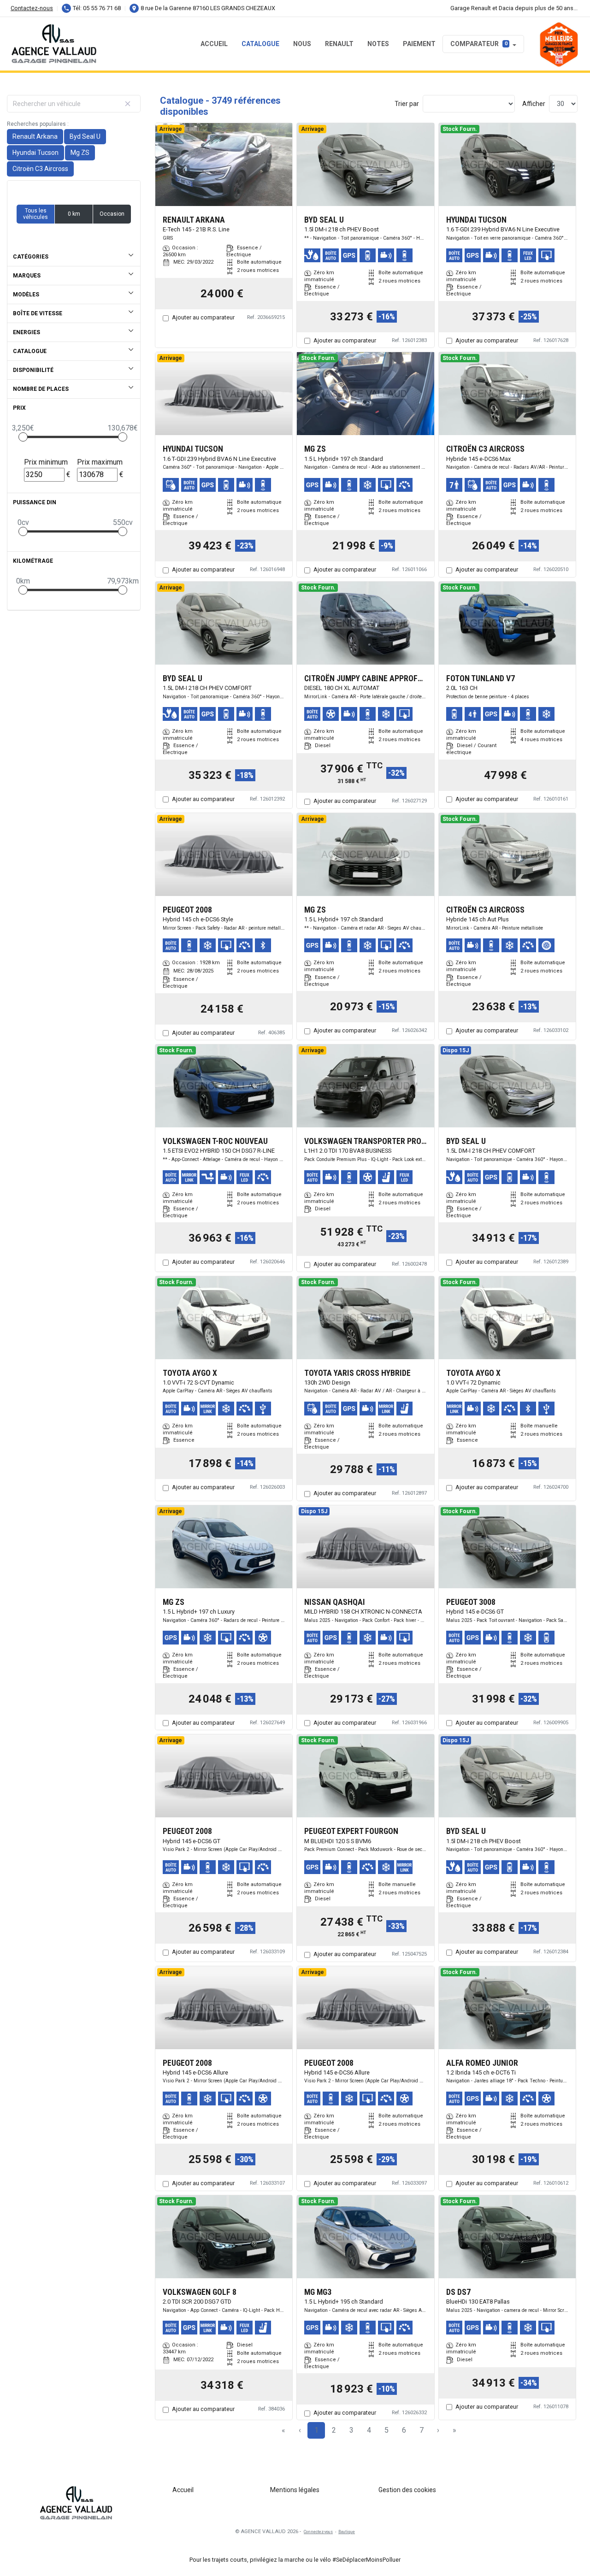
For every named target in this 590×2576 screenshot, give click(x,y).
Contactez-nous (32, 8)
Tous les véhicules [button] (35, 214)
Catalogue (260, 44)
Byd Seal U (85, 136)
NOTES (378, 44)
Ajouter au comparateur (203, 317)
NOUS (302, 44)
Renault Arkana (35, 136)
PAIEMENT (419, 44)
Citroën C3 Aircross (40, 169)
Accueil (214, 44)
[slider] (23, 437)
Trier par (407, 104)
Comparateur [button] (479, 44)
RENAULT (339, 44)
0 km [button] (74, 214)
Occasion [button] (112, 214)
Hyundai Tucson (35, 153)
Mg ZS (80, 153)
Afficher (534, 104)
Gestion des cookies (407, 2490)
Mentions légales (295, 2490)
